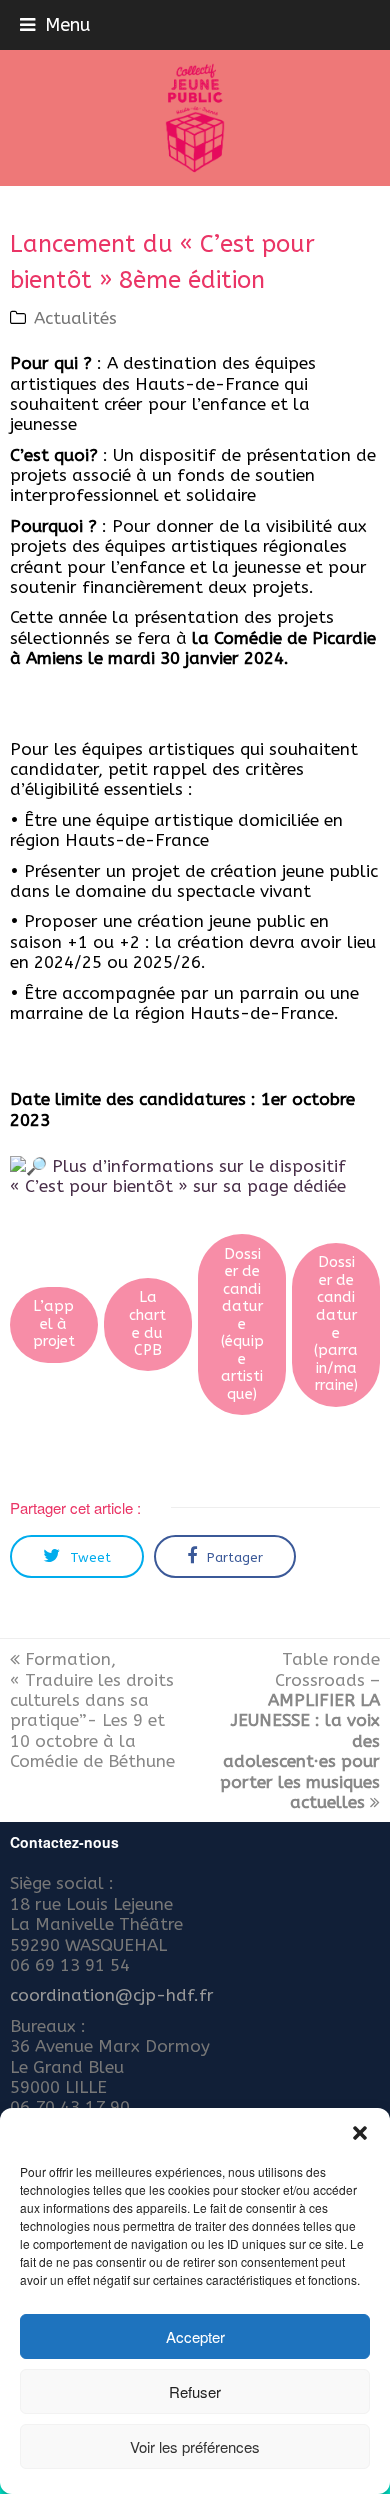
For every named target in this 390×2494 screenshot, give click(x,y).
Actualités (75, 318)
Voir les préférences (195, 2446)
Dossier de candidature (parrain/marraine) (336, 1324)
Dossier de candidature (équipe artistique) (242, 1324)
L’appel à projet (54, 1324)
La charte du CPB (147, 1324)
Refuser (195, 2391)
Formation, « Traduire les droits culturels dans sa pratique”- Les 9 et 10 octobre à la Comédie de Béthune (92, 1710)
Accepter (195, 2336)
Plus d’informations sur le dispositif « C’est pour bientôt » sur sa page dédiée (178, 1176)
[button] (360, 2133)
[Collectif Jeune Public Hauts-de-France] (195, 118)
